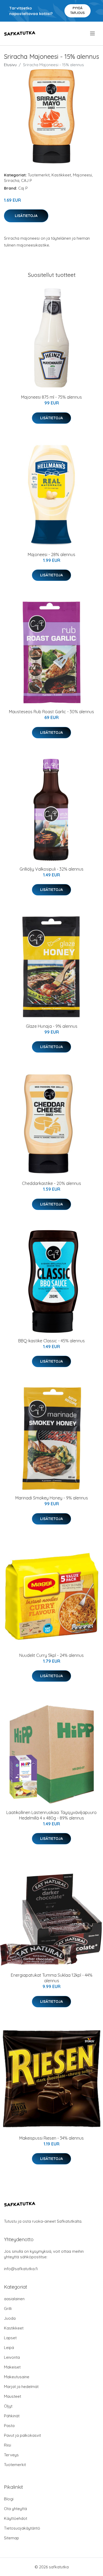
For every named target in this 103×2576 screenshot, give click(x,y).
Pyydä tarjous (78, 10)
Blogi (9, 2499)
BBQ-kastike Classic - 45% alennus (51, 1341)
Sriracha (12, 180)
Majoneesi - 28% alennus (51, 554)
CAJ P (27, 180)
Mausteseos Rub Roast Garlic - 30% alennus (51, 712)
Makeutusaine (17, 2377)
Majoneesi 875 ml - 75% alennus (51, 397)
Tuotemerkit (39, 175)
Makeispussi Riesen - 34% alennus (51, 2138)
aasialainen (14, 2299)
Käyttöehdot (16, 2518)
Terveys (11, 2455)
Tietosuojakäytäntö (22, 2528)
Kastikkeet (61, 175)
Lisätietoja (26, 216)
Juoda (10, 2318)
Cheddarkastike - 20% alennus (51, 1183)
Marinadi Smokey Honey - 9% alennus (52, 1498)
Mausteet (13, 2396)
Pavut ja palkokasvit (22, 2435)
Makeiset (12, 2367)
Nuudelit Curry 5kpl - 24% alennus (51, 1655)
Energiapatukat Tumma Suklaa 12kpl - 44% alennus (52, 1978)
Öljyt (8, 2406)
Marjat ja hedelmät (21, 2387)
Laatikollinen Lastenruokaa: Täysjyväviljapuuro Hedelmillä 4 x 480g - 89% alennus (51, 1815)
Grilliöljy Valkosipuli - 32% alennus (51, 869)
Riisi (8, 2445)
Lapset (10, 2338)
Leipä (9, 2348)
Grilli (8, 2309)
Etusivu (10, 65)
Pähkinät (12, 2416)
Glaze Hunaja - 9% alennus (52, 1026)
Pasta (9, 2426)
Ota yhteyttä (15, 2509)
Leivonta (12, 2357)
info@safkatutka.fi (21, 2269)
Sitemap (11, 2538)
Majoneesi (82, 175)
